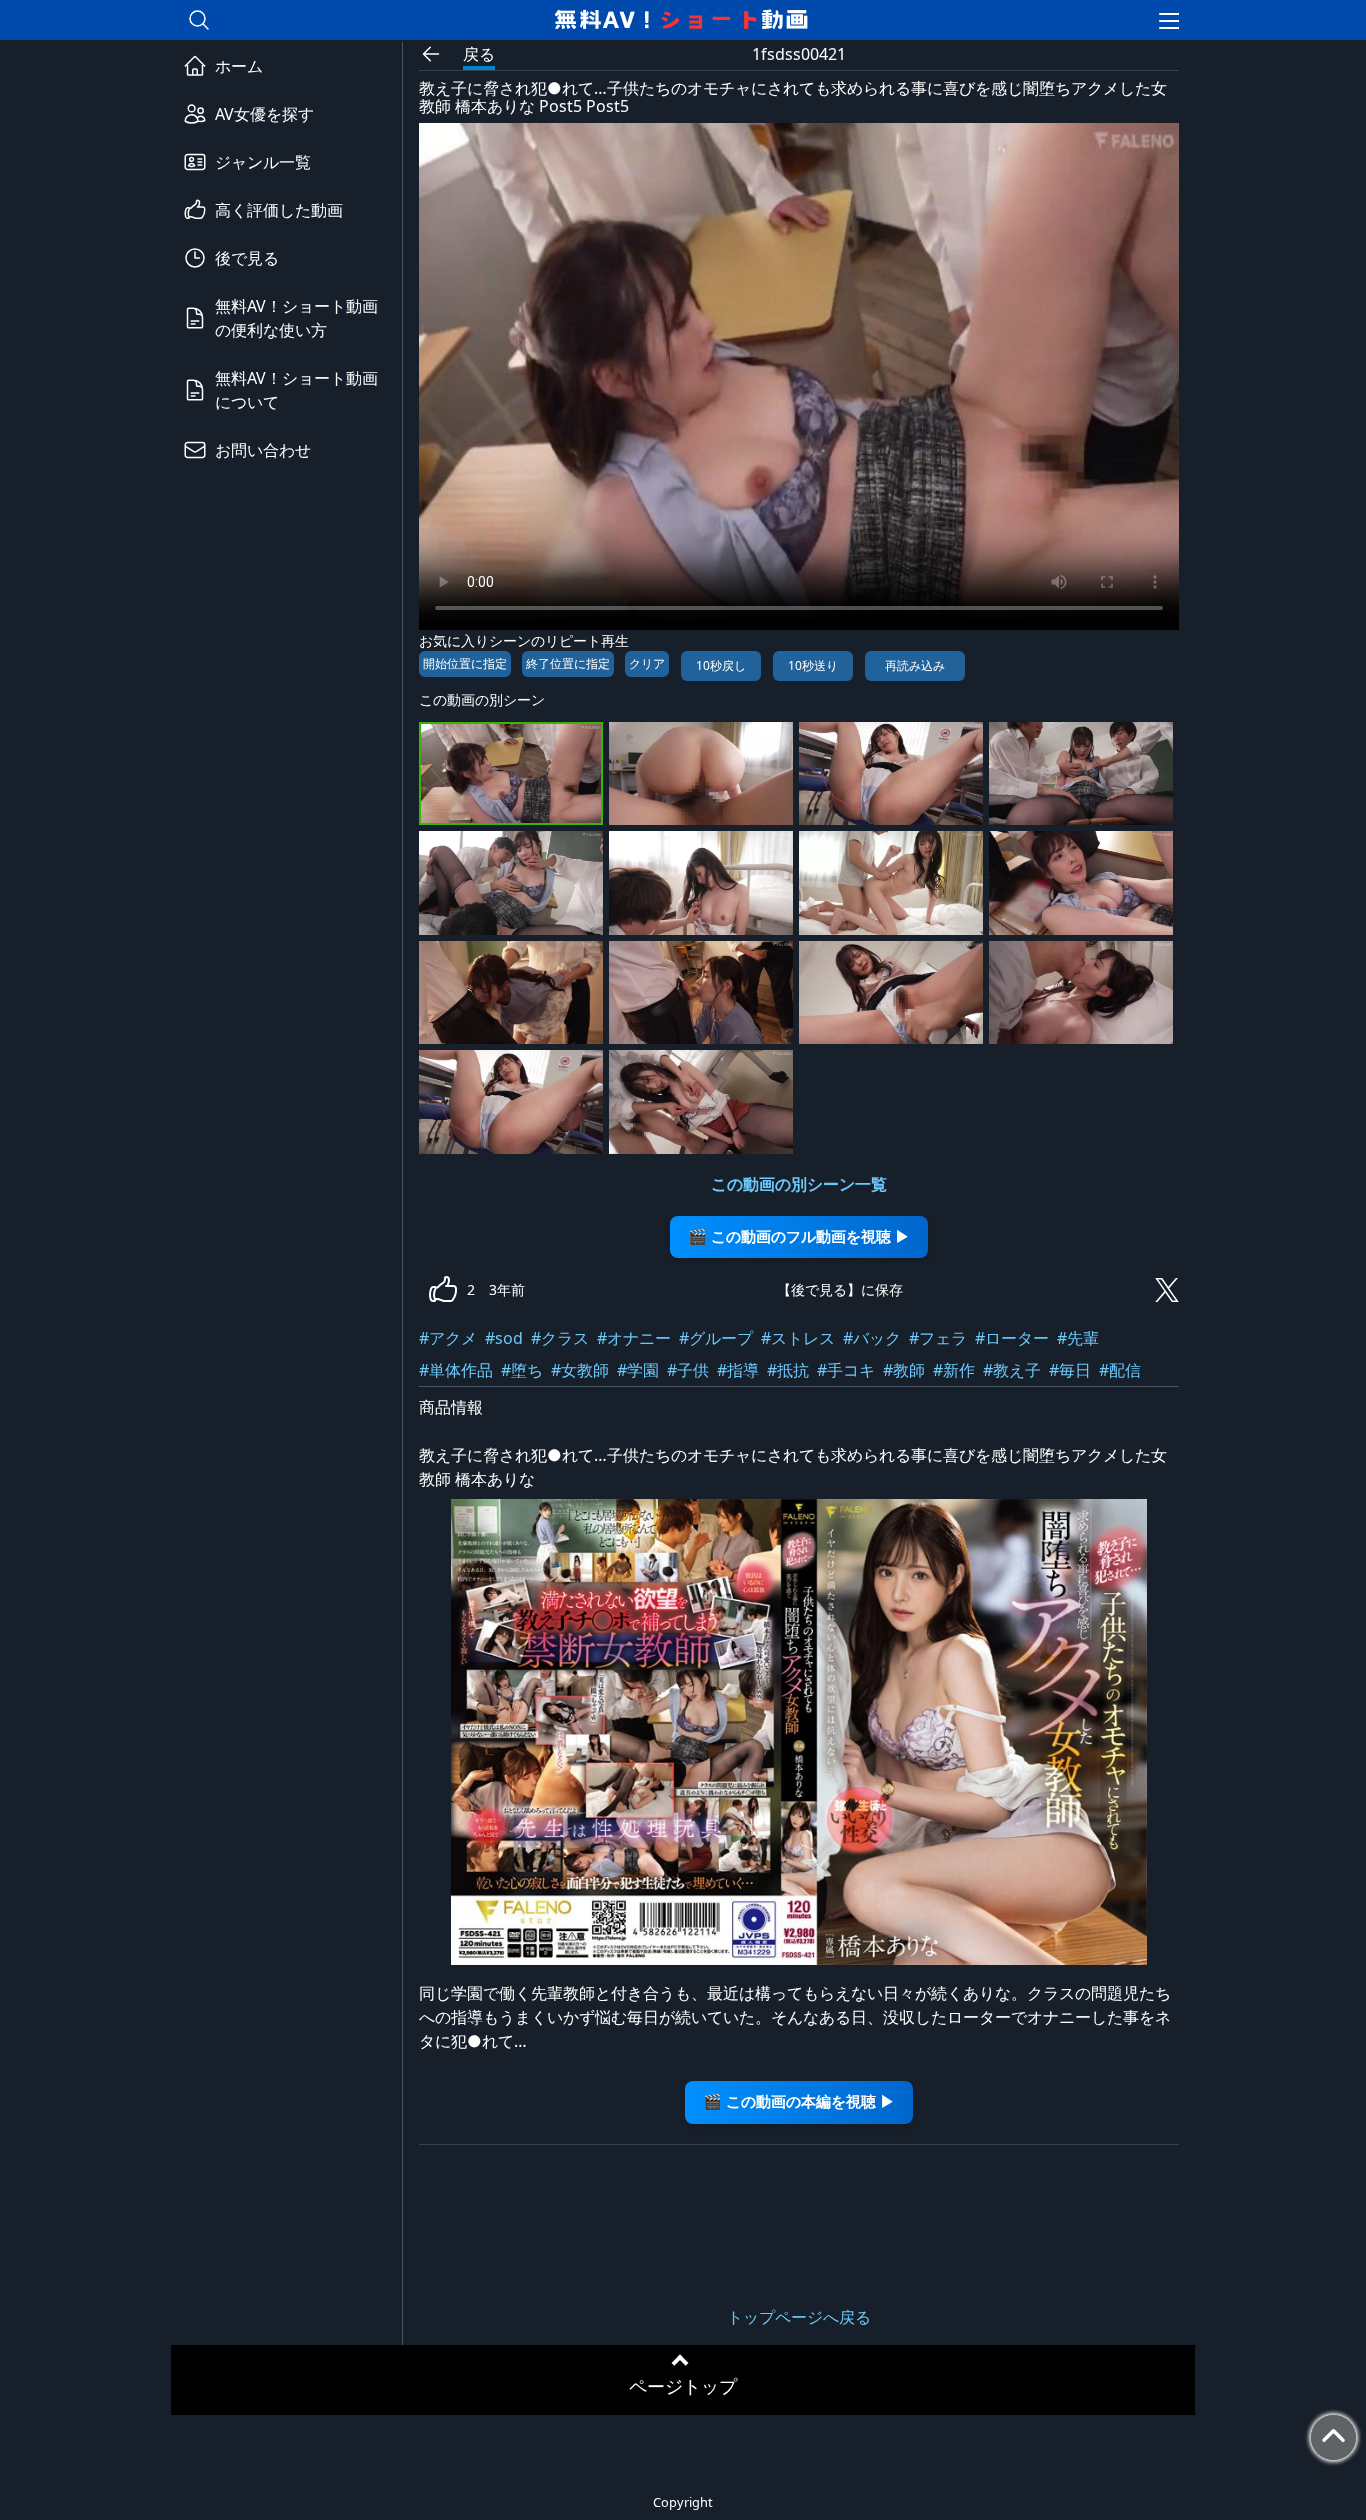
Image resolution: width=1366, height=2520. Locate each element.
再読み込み (915, 665)
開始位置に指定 (465, 663)
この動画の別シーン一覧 (799, 1184)
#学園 (638, 1370)
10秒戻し (721, 665)
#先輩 (1078, 1338)
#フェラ (938, 1338)
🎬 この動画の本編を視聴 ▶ (799, 2101)
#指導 (738, 1370)
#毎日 (1070, 1370)
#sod (504, 1338)
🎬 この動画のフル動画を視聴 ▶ (799, 1236)
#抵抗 (788, 1370)
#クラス (560, 1338)
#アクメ (448, 1338)
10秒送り (813, 665)
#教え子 (1012, 1370)
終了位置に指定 (568, 663)
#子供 (688, 1370)
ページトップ (683, 2386)
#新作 (954, 1370)
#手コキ (846, 1370)
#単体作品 (456, 1370)
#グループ (716, 1338)
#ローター (1012, 1338)
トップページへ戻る (799, 2317)
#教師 (904, 1370)
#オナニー (634, 1338)
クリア (647, 663)
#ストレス (798, 1338)
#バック (872, 1338)
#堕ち (522, 1370)
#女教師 (580, 1370)
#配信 (1120, 1370)
